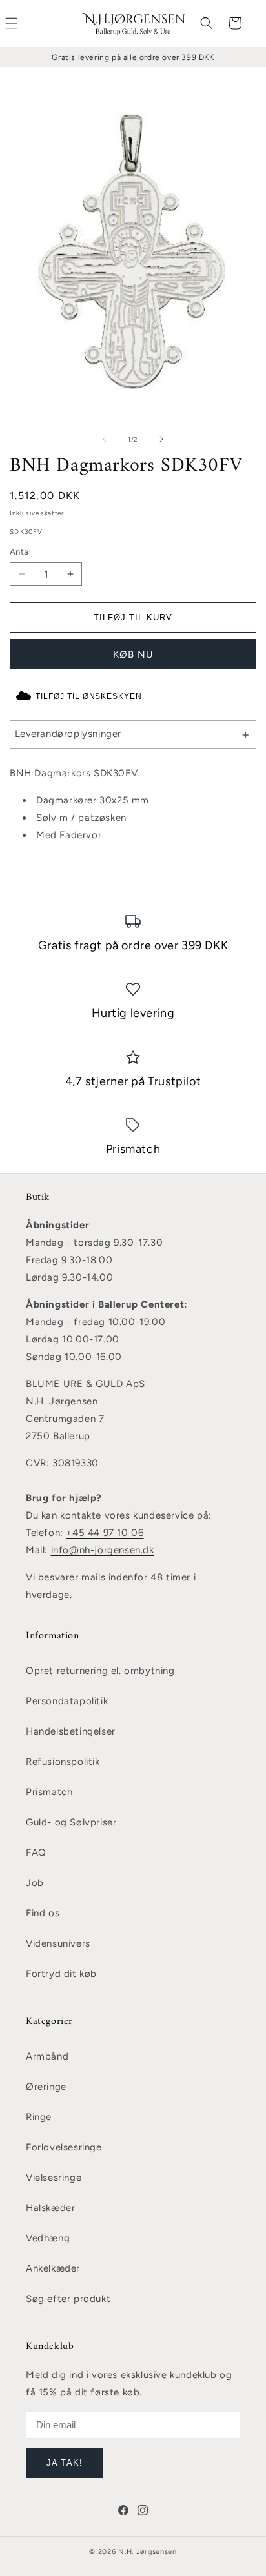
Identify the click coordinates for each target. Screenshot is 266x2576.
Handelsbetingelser (71, 1731)
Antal (20, 552)
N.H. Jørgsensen (148, 2552)
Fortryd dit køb (61, 1974)
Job (35, 1883)
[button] (207, 23)
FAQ (36, 1853)
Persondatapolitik (67, 1701)
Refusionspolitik (63, 1762)
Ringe (39, 2117)
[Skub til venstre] (105, 439)
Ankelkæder (53, 2268)
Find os (43, 1913)
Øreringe (46, 2087)
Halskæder (50, 2208)
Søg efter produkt (68, 2299)
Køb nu (133, 654)
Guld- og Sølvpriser (71, 1822)
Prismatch (49, 1792)
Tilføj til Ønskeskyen (89, 696)
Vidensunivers (58, 1943)
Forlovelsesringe (64, 2147)
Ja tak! (64, 2463)
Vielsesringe (54, 2178)
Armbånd (47, 2056)
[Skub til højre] (161, 439)
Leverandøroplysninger (68, 734)
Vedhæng (48, 2238)
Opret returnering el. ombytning (100, 1671)
